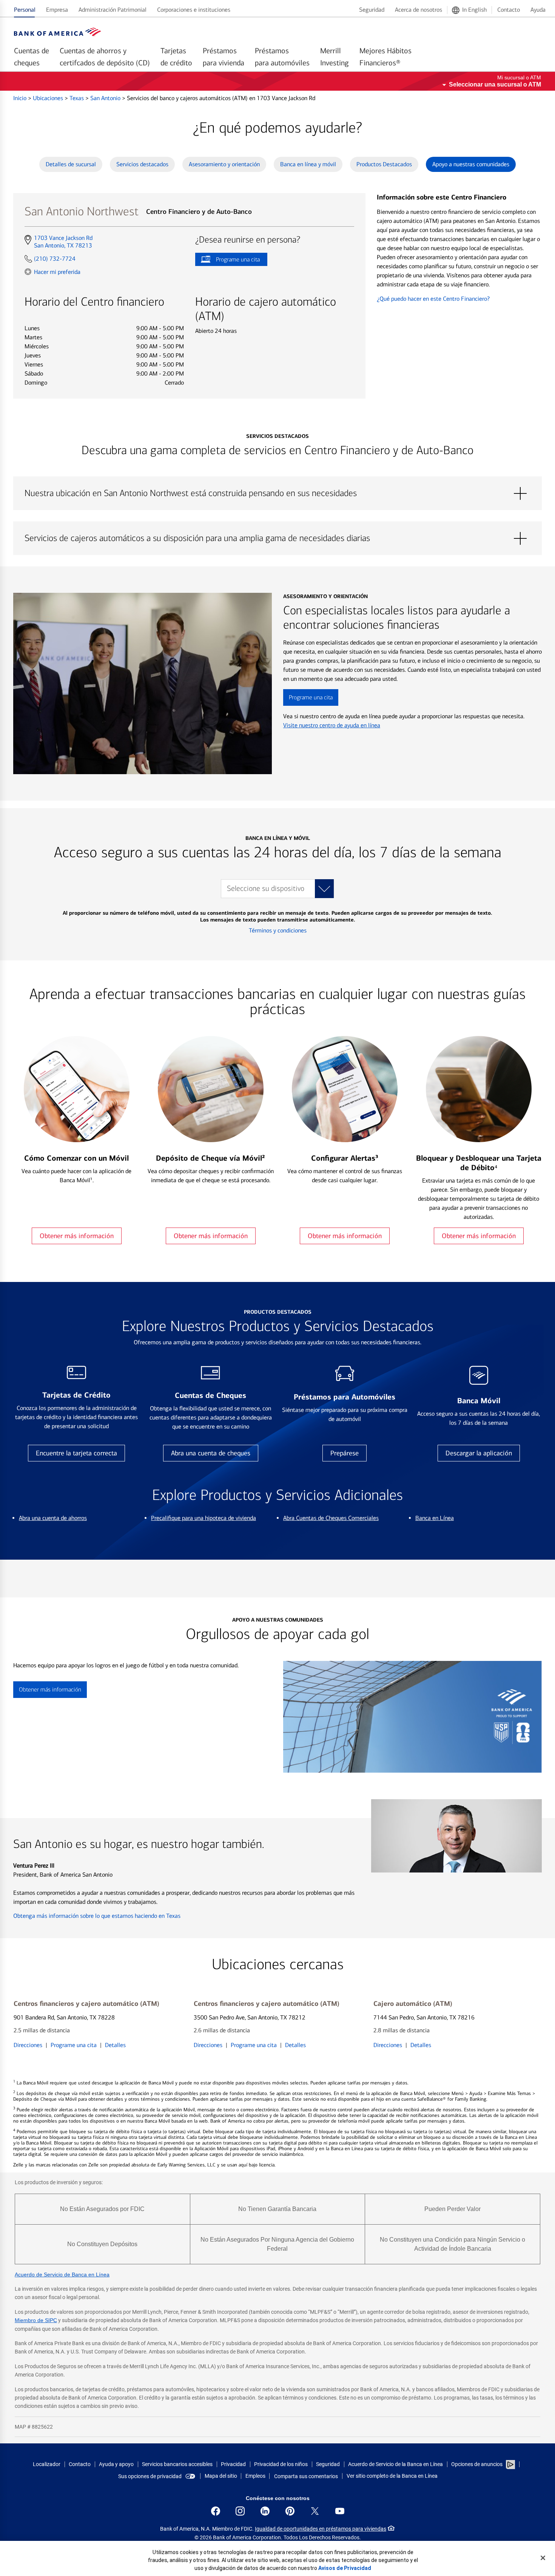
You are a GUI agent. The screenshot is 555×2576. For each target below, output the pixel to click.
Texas (77, 98)
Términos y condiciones (278, 930)
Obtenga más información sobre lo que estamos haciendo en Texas (97, 1916)
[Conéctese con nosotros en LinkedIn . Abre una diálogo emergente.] (265, 2511)
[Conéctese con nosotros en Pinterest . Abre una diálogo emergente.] (290, 2511)
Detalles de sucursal (71, 164)
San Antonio (106, 98)
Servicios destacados (142, 164)
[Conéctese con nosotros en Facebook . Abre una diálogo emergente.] (216, 2511)
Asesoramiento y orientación (224, 164)
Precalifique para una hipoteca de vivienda (203, 1518)
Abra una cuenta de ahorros (53, 1518)
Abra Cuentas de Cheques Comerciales (331, 1518)
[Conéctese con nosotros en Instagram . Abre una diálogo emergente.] (240, 2511)
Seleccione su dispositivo (266, 888)
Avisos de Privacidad (345, 2568)
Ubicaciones (49, 98)
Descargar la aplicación (479, 1453)
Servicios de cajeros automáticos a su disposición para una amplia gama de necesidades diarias (277, 538)
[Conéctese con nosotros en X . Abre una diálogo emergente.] (315, 2511)
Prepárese (345, 1453)
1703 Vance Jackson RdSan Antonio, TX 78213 (63, 242)
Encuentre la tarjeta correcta (76, 1453)
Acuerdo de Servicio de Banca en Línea (62, 2274)
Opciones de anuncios (477, 2464)
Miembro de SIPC (36, 2320)
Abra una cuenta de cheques (211, 1453)
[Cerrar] (543, 2558)
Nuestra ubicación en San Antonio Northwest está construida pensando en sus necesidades (277, 493)
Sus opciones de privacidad (150, 2476)
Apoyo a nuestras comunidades (471, 164)
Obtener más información (77, 1236)
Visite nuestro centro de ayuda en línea (332, 725)
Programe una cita (227, 261)
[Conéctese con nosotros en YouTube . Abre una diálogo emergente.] (340, 2511)
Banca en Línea (435, 1518)
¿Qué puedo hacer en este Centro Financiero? (433, 299)
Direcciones (28, 2045)
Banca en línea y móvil (308, 164)
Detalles (115, 2045)
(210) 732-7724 (55, 259)
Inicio (21, 98)
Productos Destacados (384, 164)
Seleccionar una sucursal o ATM (495, 84)
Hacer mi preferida (57, 272)
